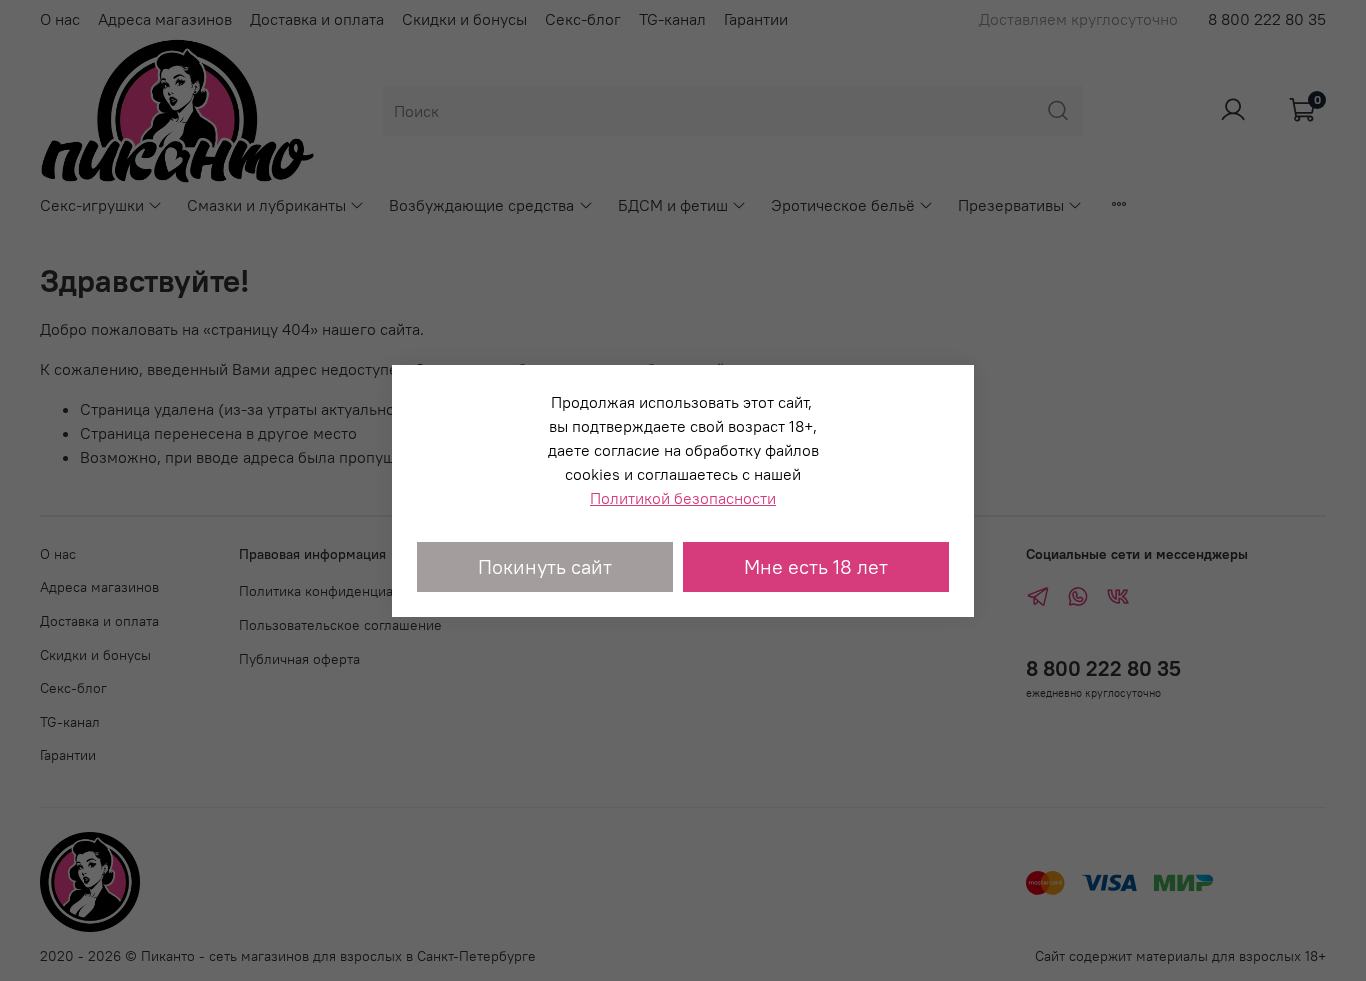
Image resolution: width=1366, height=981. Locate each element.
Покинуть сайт (545, 566)
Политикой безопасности (683, 498)
